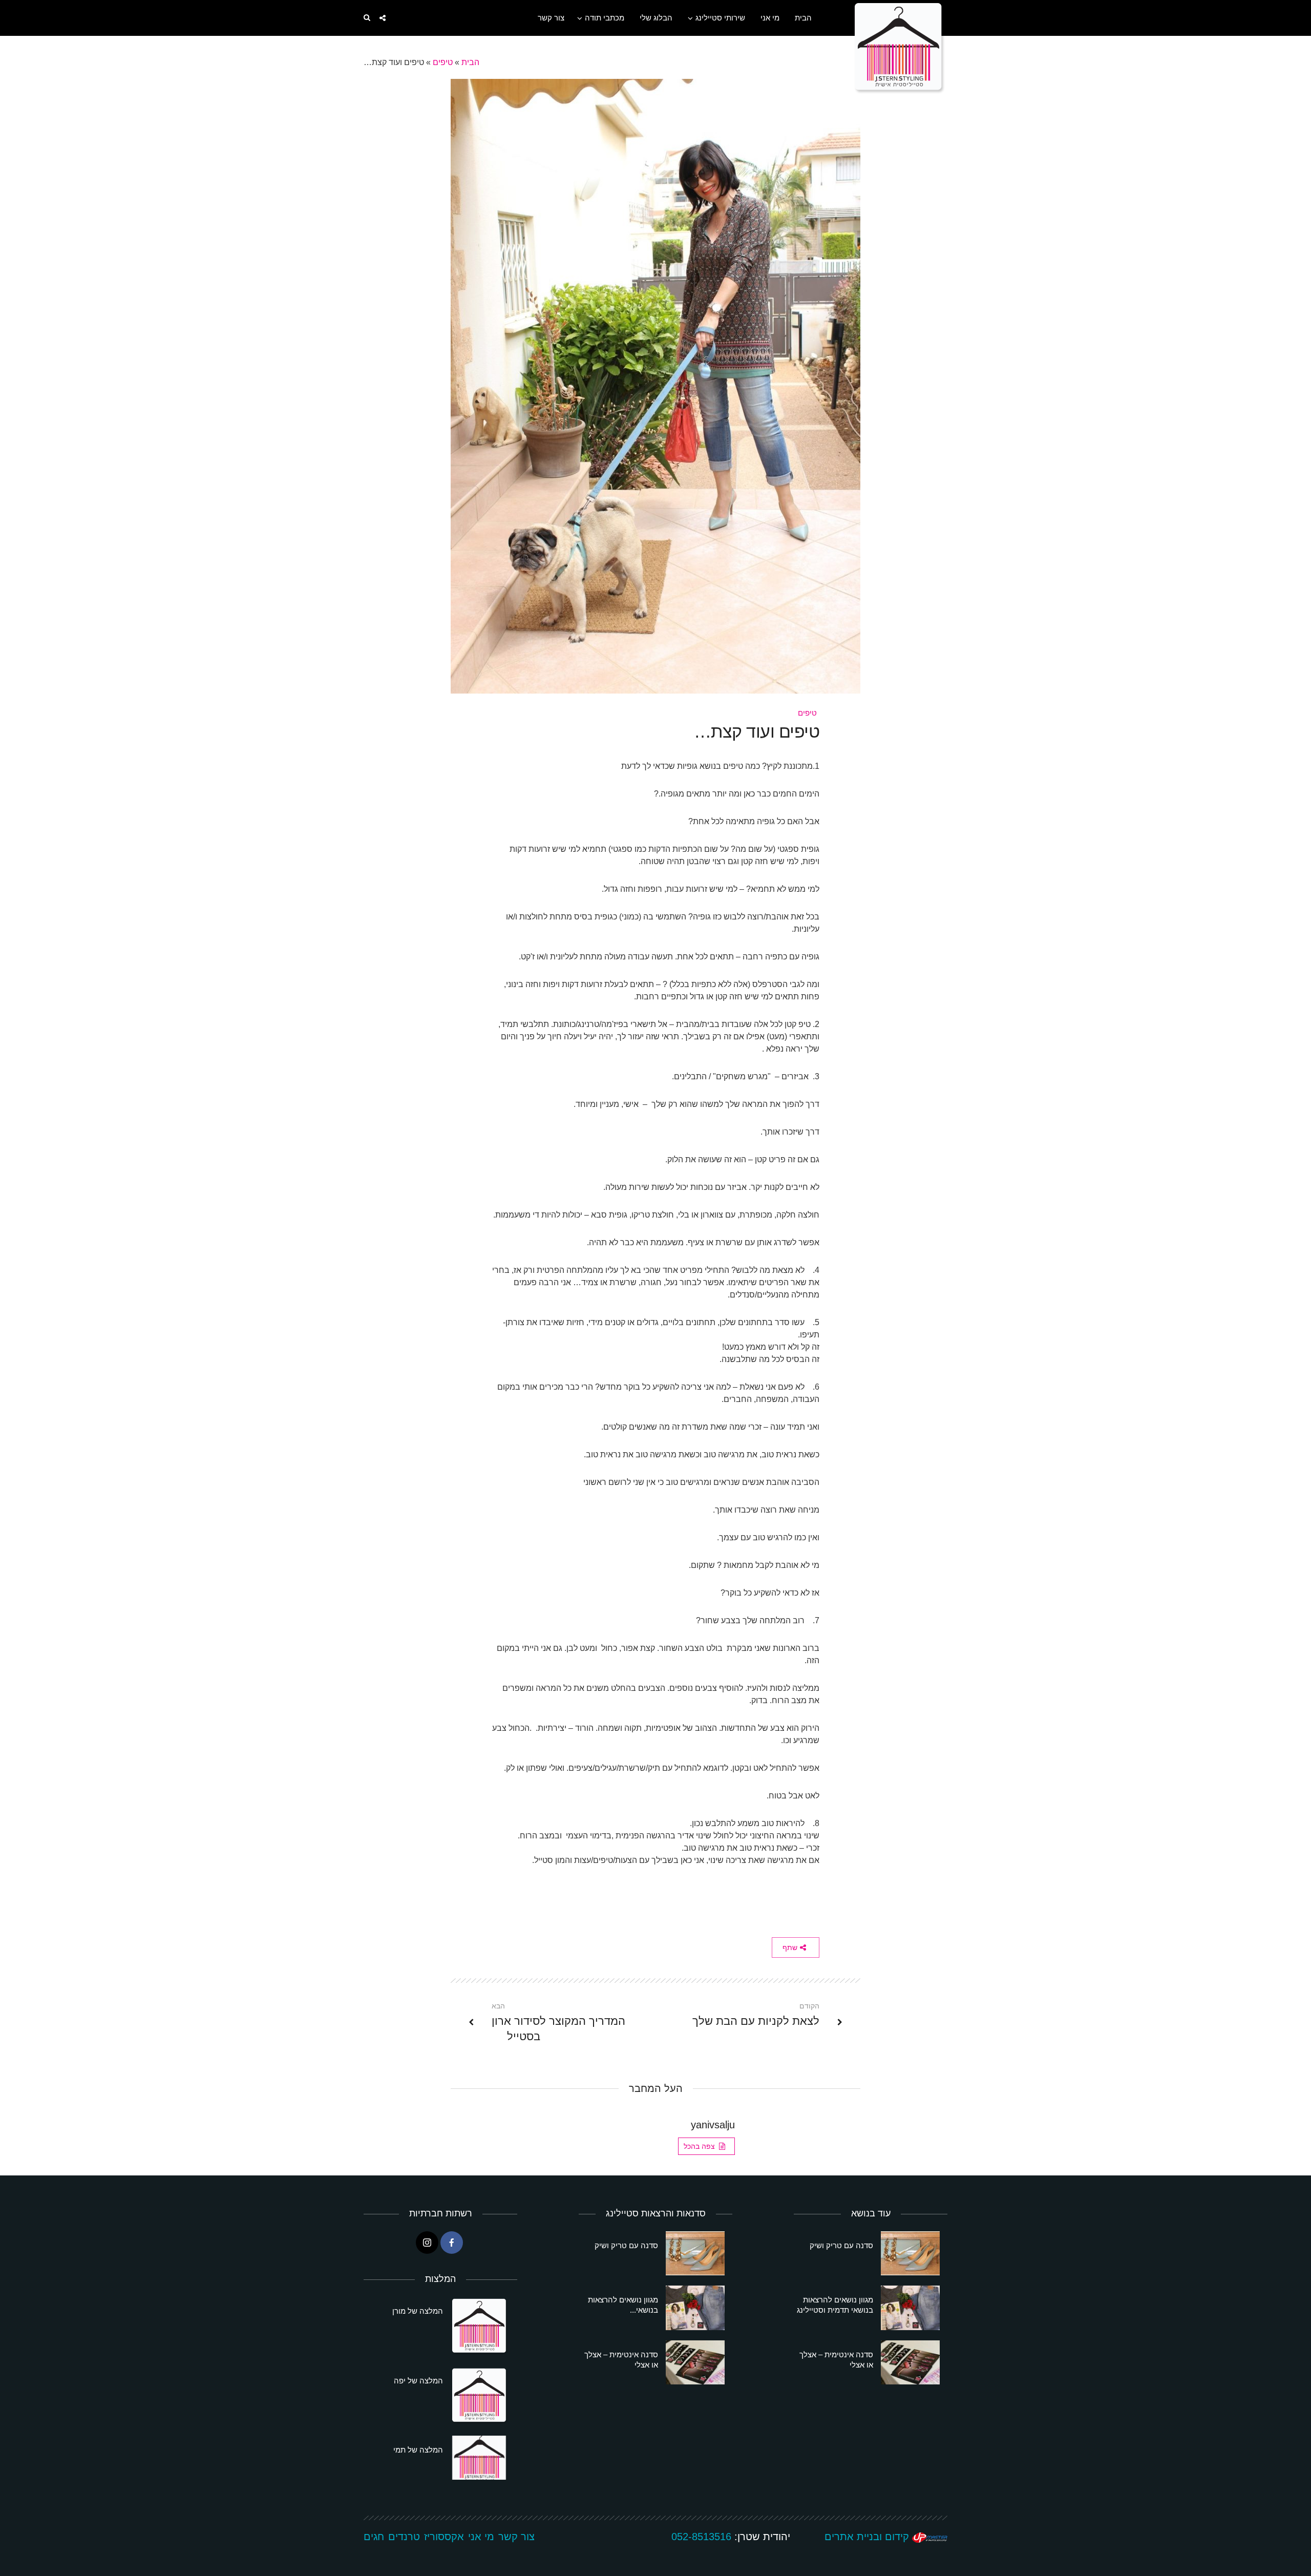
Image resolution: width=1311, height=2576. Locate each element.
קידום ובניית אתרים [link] (868, 2537)
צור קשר (551, 18)
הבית (803, 18)
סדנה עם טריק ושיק (841, 2245)
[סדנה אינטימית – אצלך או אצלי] (910, 2362)
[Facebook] (452, 2243)
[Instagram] (427, 2243)
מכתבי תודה (605, 18)
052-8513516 (701, 2537)
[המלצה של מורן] (480, 2327)
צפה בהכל (699, 2146)
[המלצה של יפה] (480, 2396)
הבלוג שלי (656, 18)
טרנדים (404, 2537)
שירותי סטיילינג (720, 18)
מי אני (770, 18)
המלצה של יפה (418, 2381)
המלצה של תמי (418, 2450)
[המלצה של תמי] (480, 2458)
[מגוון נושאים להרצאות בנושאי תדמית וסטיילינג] (910, 2308)
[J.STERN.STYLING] (900, 47)
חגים (374, 2537)
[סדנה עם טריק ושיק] (910, 2253)
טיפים (443, 62)
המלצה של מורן (418, 2311)
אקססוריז (444, 2537)
